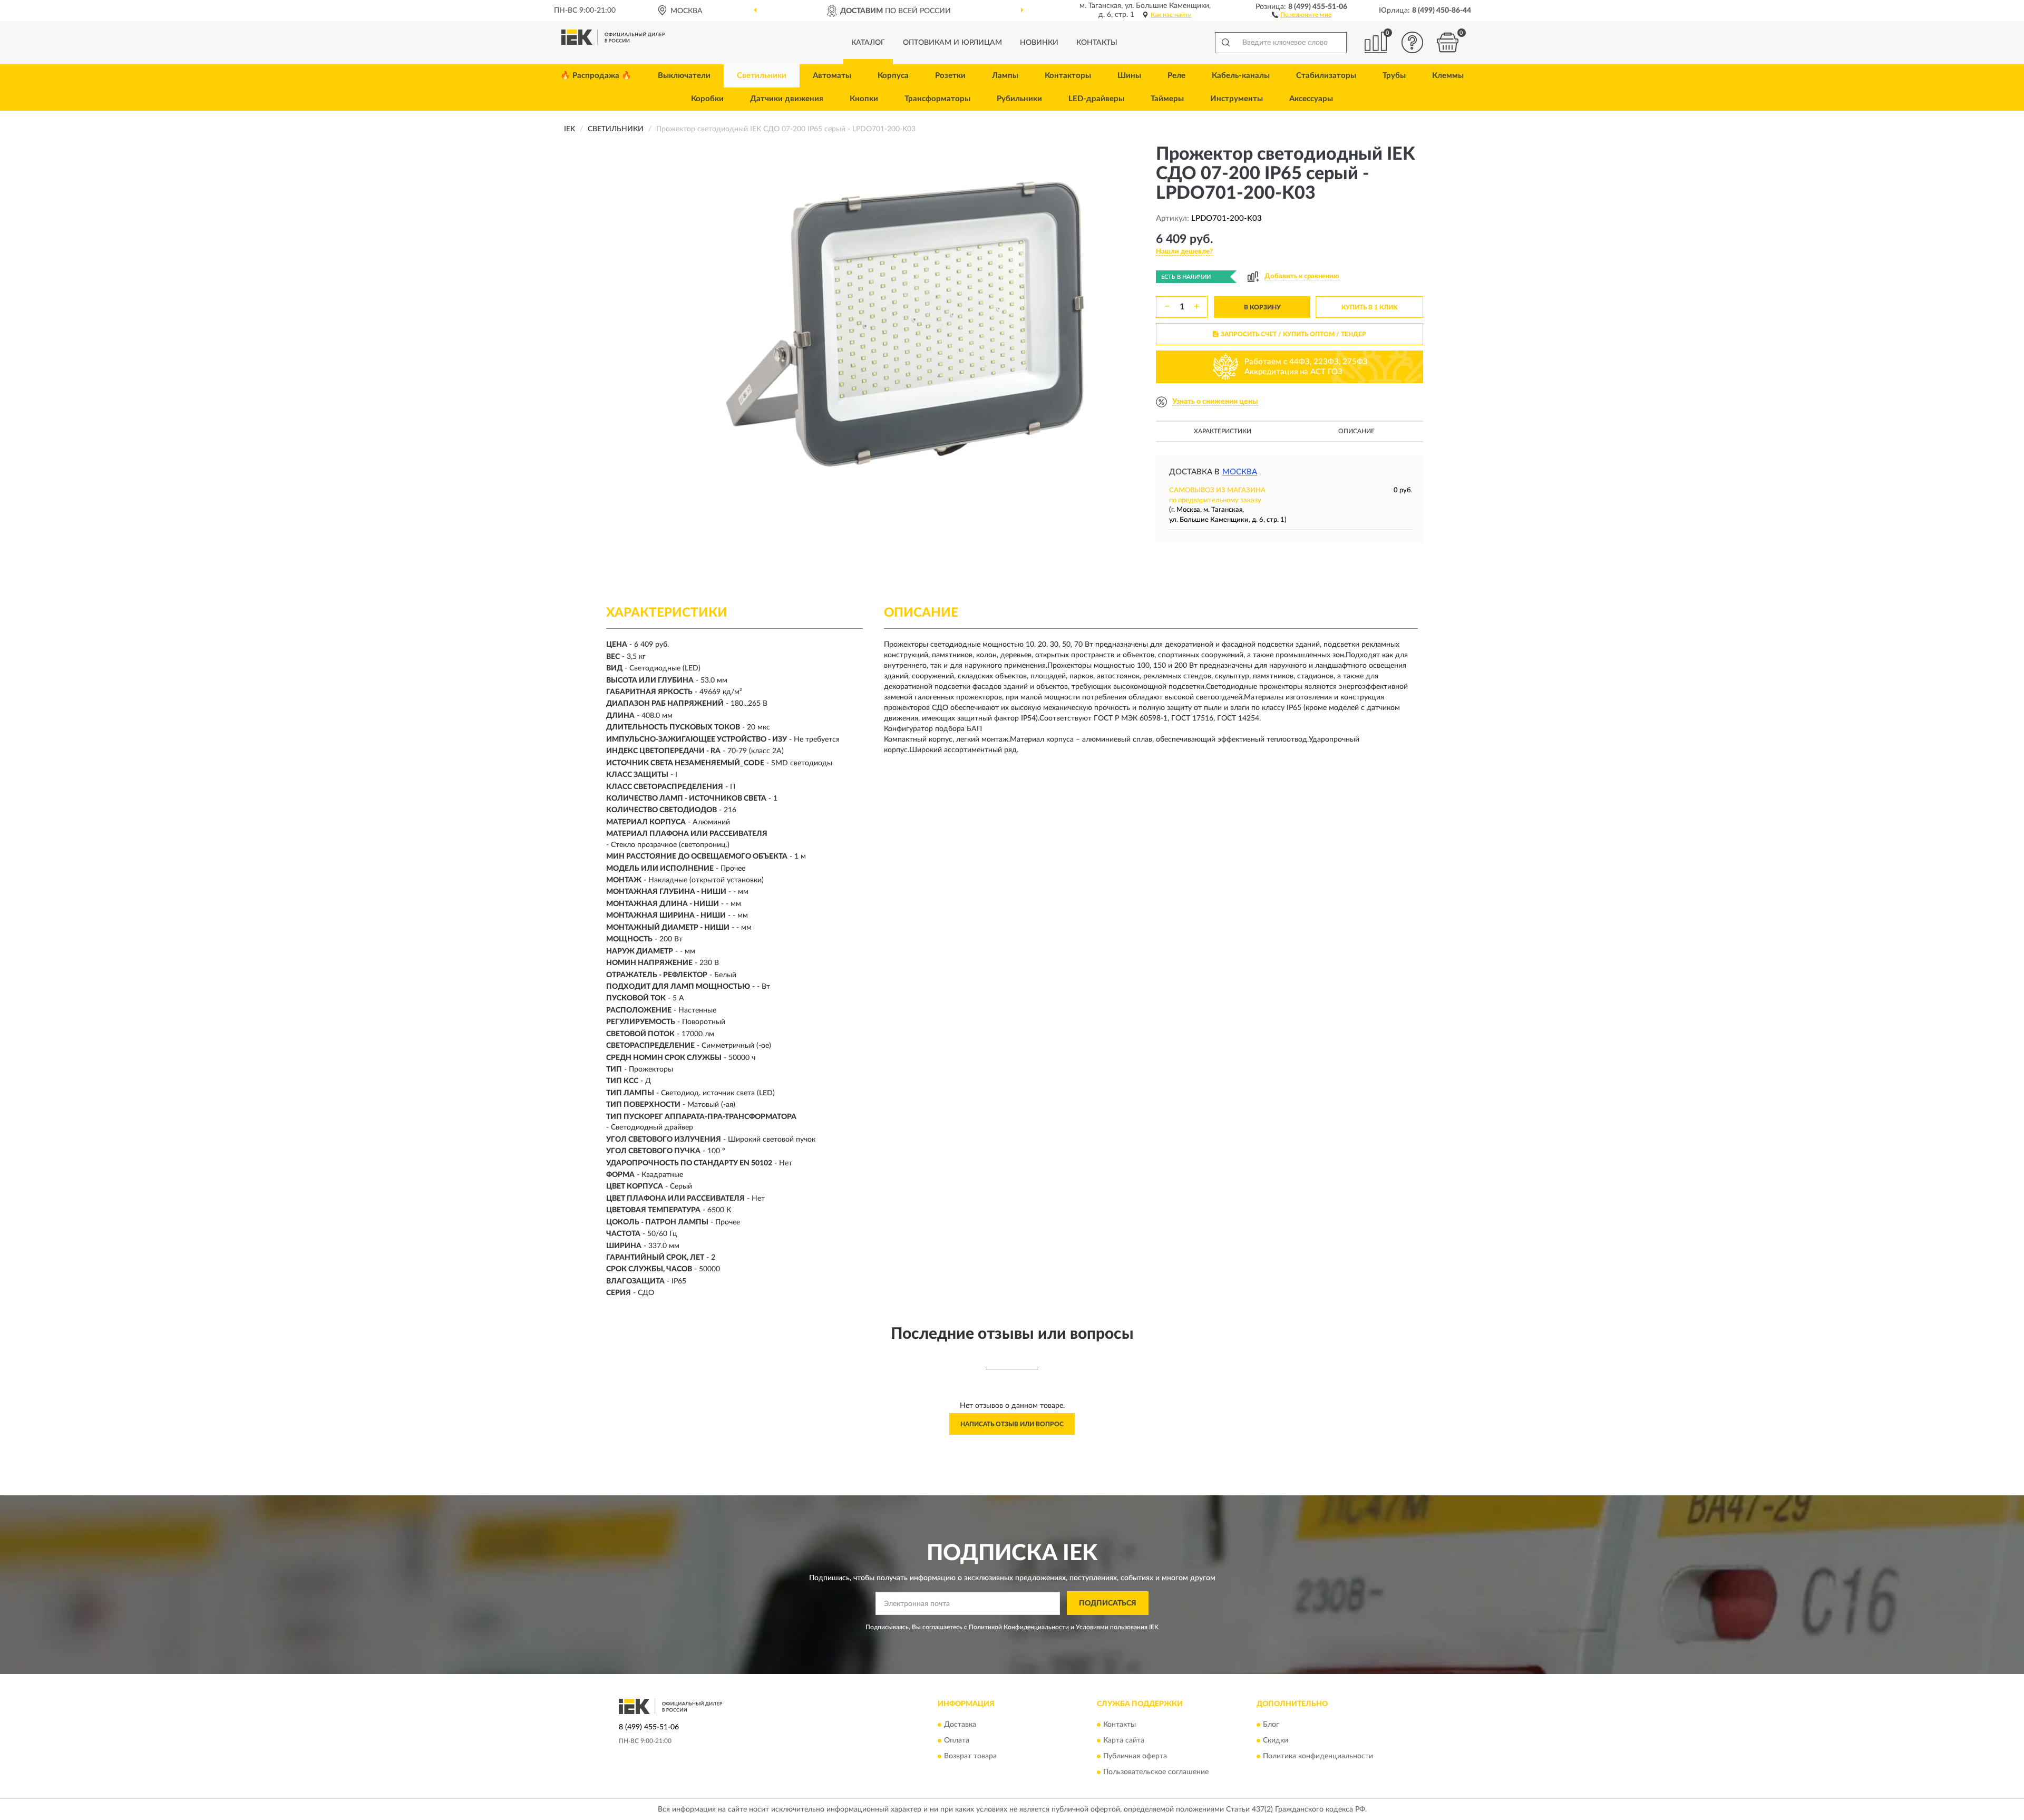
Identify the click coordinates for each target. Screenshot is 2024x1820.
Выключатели (684, 76)
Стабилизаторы (1326, 76)
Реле (1176, 76)
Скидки (1276, 1740)
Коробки (707, 99)
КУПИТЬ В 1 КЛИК (1369, 307)
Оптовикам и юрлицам (952, 43)
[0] (1448, 42)
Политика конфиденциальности (1318, 1756)
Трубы (1394, 76)
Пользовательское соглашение (1156, 1772)
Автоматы (832, 76)
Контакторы (1068, 76)
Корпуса (893, 76)
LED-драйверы (1096, 99)
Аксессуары (1311, 99)
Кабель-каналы (1241, 76)
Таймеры (1167, 99)
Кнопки (864, 99)
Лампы (1005, 76)
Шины (1129, 76)
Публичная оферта (1135, 1756)
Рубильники (1019, 99)
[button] (1302, 14)
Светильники (762, 76)
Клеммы (1448, 76)
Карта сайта (1124, 1740)
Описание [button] (1356, 431)
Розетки (950, 76)
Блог (1271, 1725)
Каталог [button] (868, 43)
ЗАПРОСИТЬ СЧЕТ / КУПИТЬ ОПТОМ (1293, 334)
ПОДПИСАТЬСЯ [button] (1108, 1603)
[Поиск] (1225, 43)
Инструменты (1237, 99)
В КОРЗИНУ (1262, 307)
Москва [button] (1240, 472)
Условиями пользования (1112, 1627)
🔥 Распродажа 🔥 (596, 76)
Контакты (1097, 43)
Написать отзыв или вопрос (1012, 1424)
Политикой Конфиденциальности (1019, 1627)
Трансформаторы (937, 99)
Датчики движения (787, 99)
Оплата (957, 1740)
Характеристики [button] (1223, 431)
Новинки (1039, 43)
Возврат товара (970, 1756)
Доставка (960, 1725)
